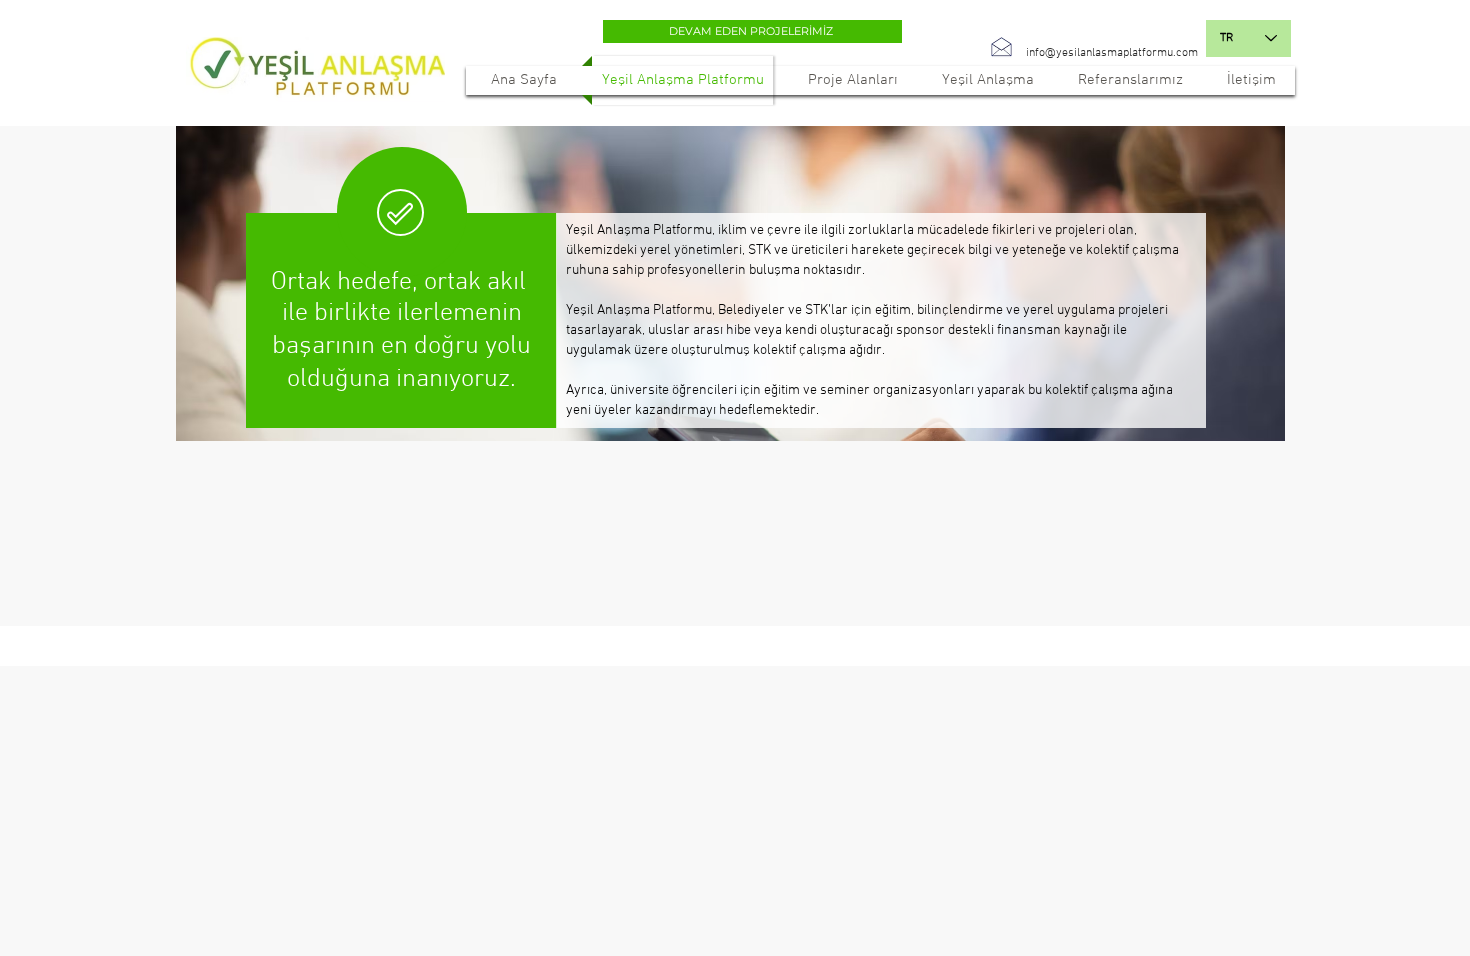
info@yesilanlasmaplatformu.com (1112, 53)
